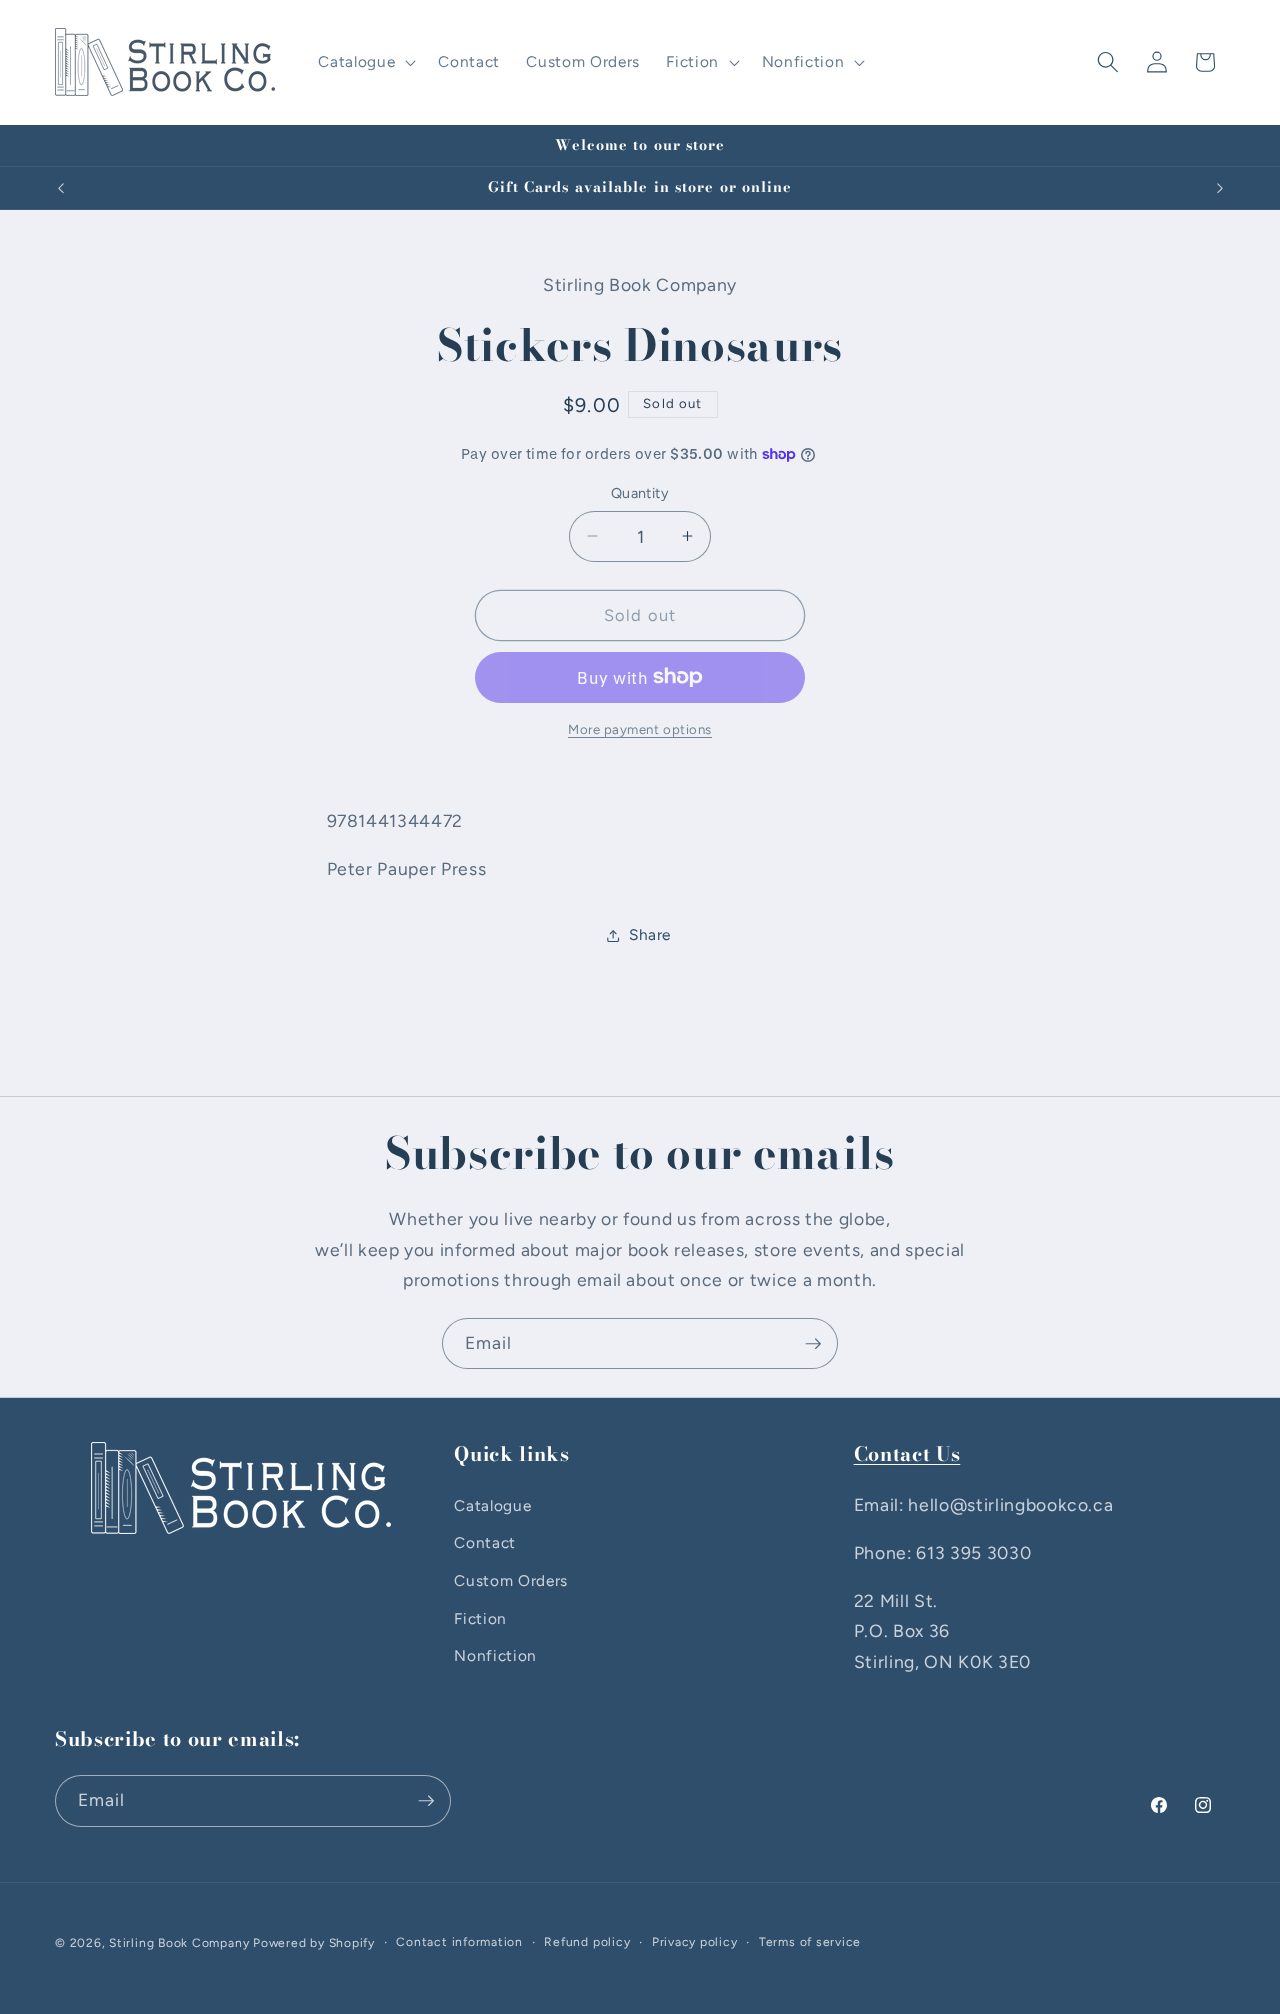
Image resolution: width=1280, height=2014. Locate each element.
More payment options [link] (640, 729)
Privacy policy (695, 1942)
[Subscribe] (813, 1344)
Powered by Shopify (314, 1943)
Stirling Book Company (179, 1943)
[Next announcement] (1220, 188)
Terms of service (810, 1942)
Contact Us (907, 1454)
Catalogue (492, 1505)
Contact (485, 1542)
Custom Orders (511, 1580)
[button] (365, 62)
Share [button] (650, 934)
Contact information (459, 1942)
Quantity (640, 493)
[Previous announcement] (61, 188)
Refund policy (587, 1942)
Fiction (480, 1618)
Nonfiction (495, 1655)
